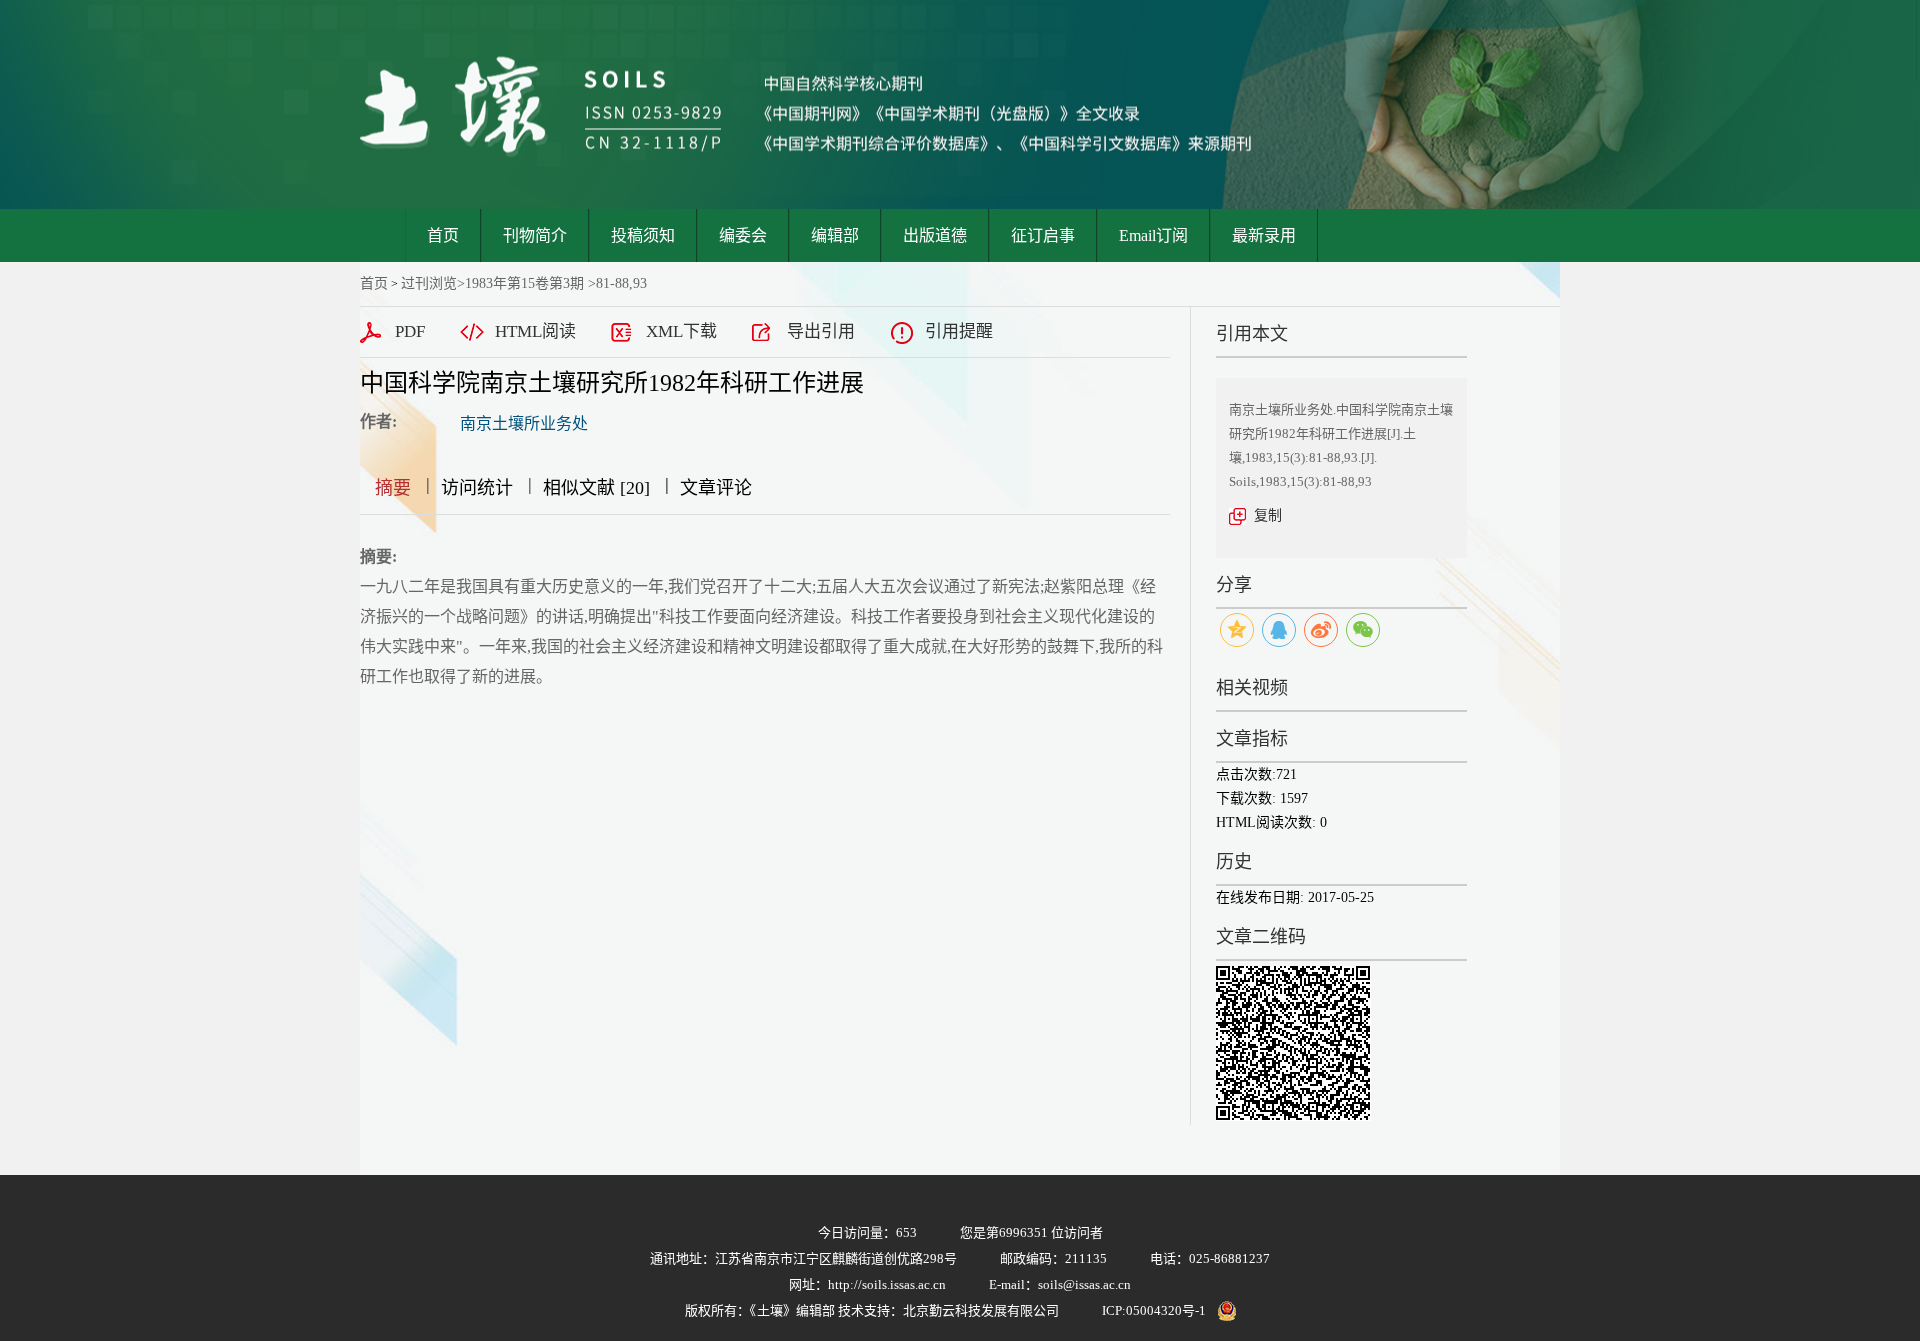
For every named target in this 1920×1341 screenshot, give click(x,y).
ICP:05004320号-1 (1154, 1310)
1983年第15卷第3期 (524, 283)
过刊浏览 (429, 283)
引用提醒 (959, 331)
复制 (1268, 515)
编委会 (743, 235)
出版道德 (935, 235)
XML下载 (681, 331)
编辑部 (835, 235)
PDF (410, 331)
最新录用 (1264, 235)
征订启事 (1043, 235)
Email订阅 (1153, 235)
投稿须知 (643, 235)
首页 (443, 235)
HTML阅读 (535, 331)
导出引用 (821, 331)
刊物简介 (535, 235)
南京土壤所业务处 (524, 423)
